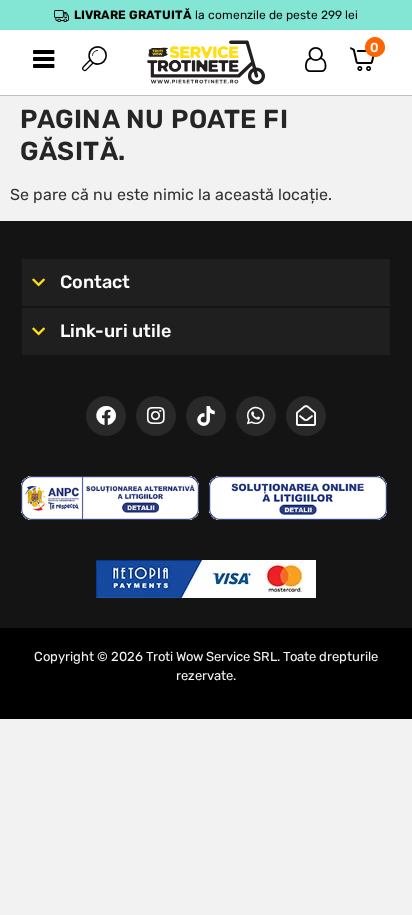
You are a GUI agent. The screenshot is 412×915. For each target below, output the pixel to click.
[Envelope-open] (306, 416)
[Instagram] (156, 416)
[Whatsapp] (256, 416)
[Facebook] (106, 416)
